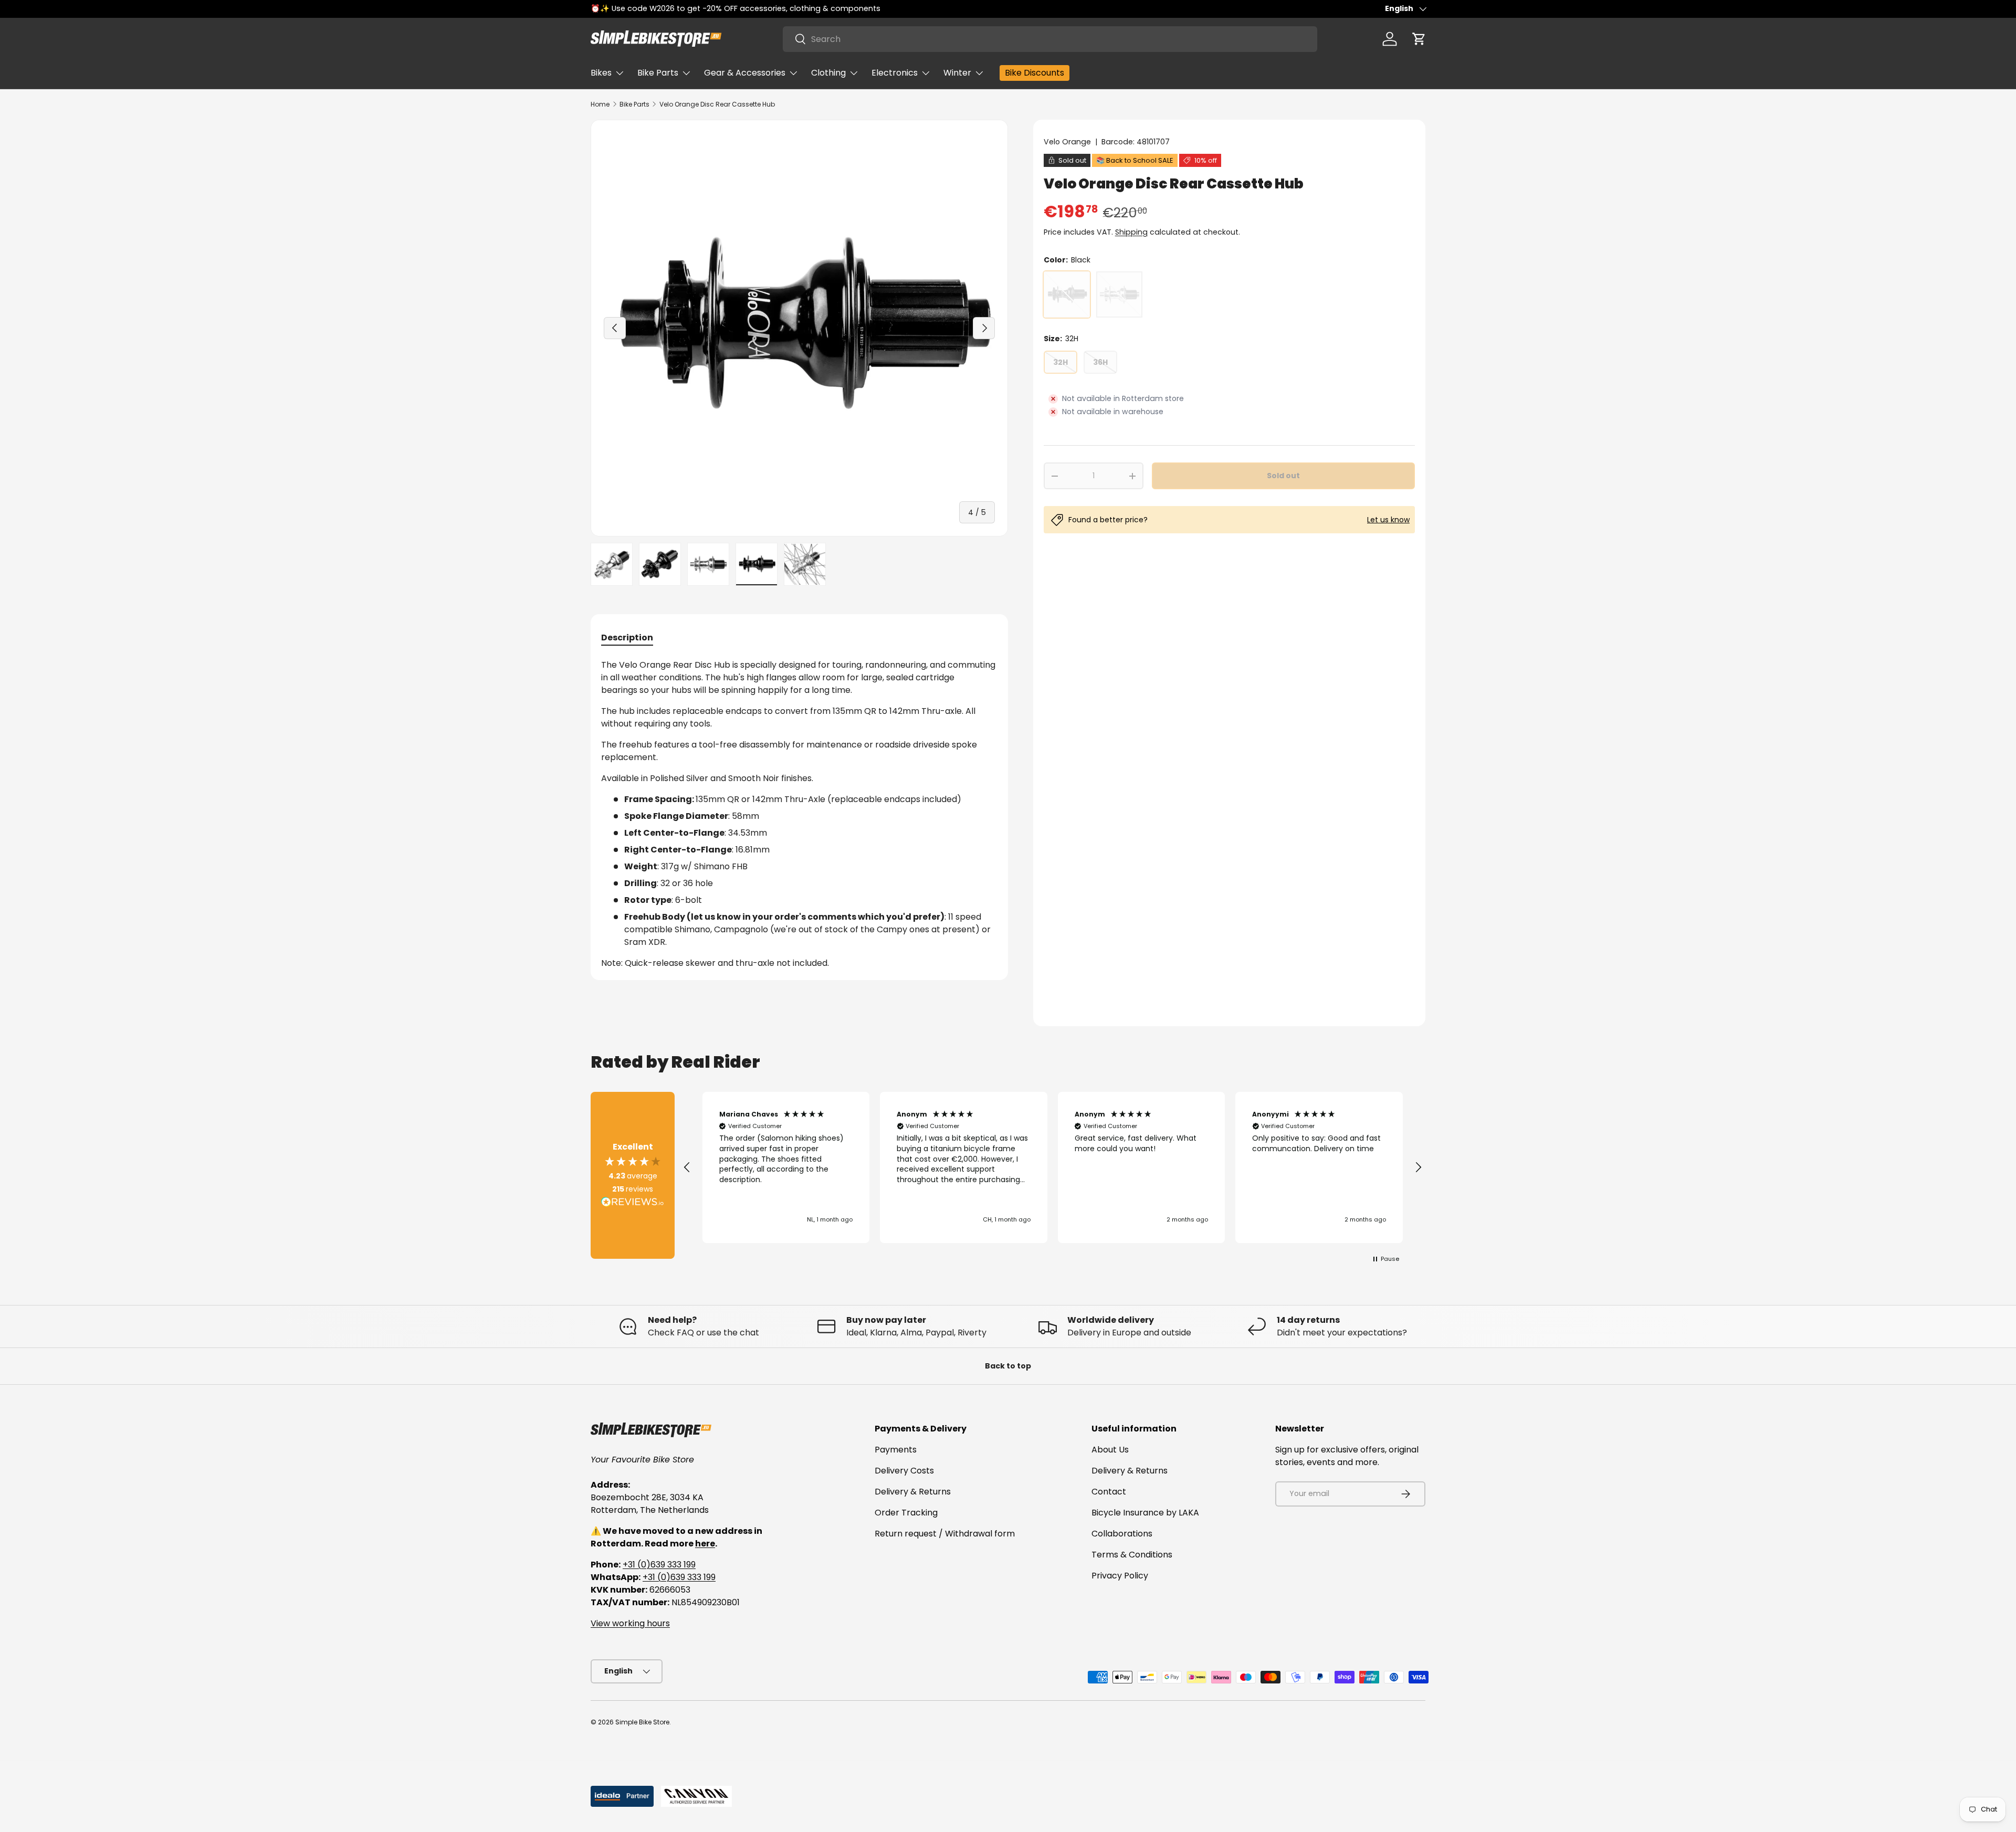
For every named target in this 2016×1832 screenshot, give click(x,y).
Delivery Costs (904, 1471)
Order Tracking (906, 1513)
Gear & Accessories (745, 73)
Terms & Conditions (1132, 1555)
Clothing (828, 73)
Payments (896, 1450)
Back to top (1008, 1366)
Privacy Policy (1120, 1576)
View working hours (630, 1623)
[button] (1419, 39)
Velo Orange (1067, 142)
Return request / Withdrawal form (945, 1534)
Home (600, 104)
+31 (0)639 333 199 (659, 1565)
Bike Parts (658, 73)
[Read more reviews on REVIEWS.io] (633, 1203)
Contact (1109, 1492)
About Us (1110, 1450)
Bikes (601, 73)
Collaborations (1122, 1534)
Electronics (895, 73)
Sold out (1283, 476)
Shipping (1131, 232)
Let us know (1388, 520)
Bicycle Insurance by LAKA (1145, 1513)
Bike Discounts (1035, 73)
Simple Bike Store (642, 1722)
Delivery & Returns (913, 1492)
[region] (1053, 1167)
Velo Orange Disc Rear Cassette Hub (717, 104)
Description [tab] (627, 638)
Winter (957, 73)
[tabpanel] (799, 814)
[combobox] (1050, 39)
